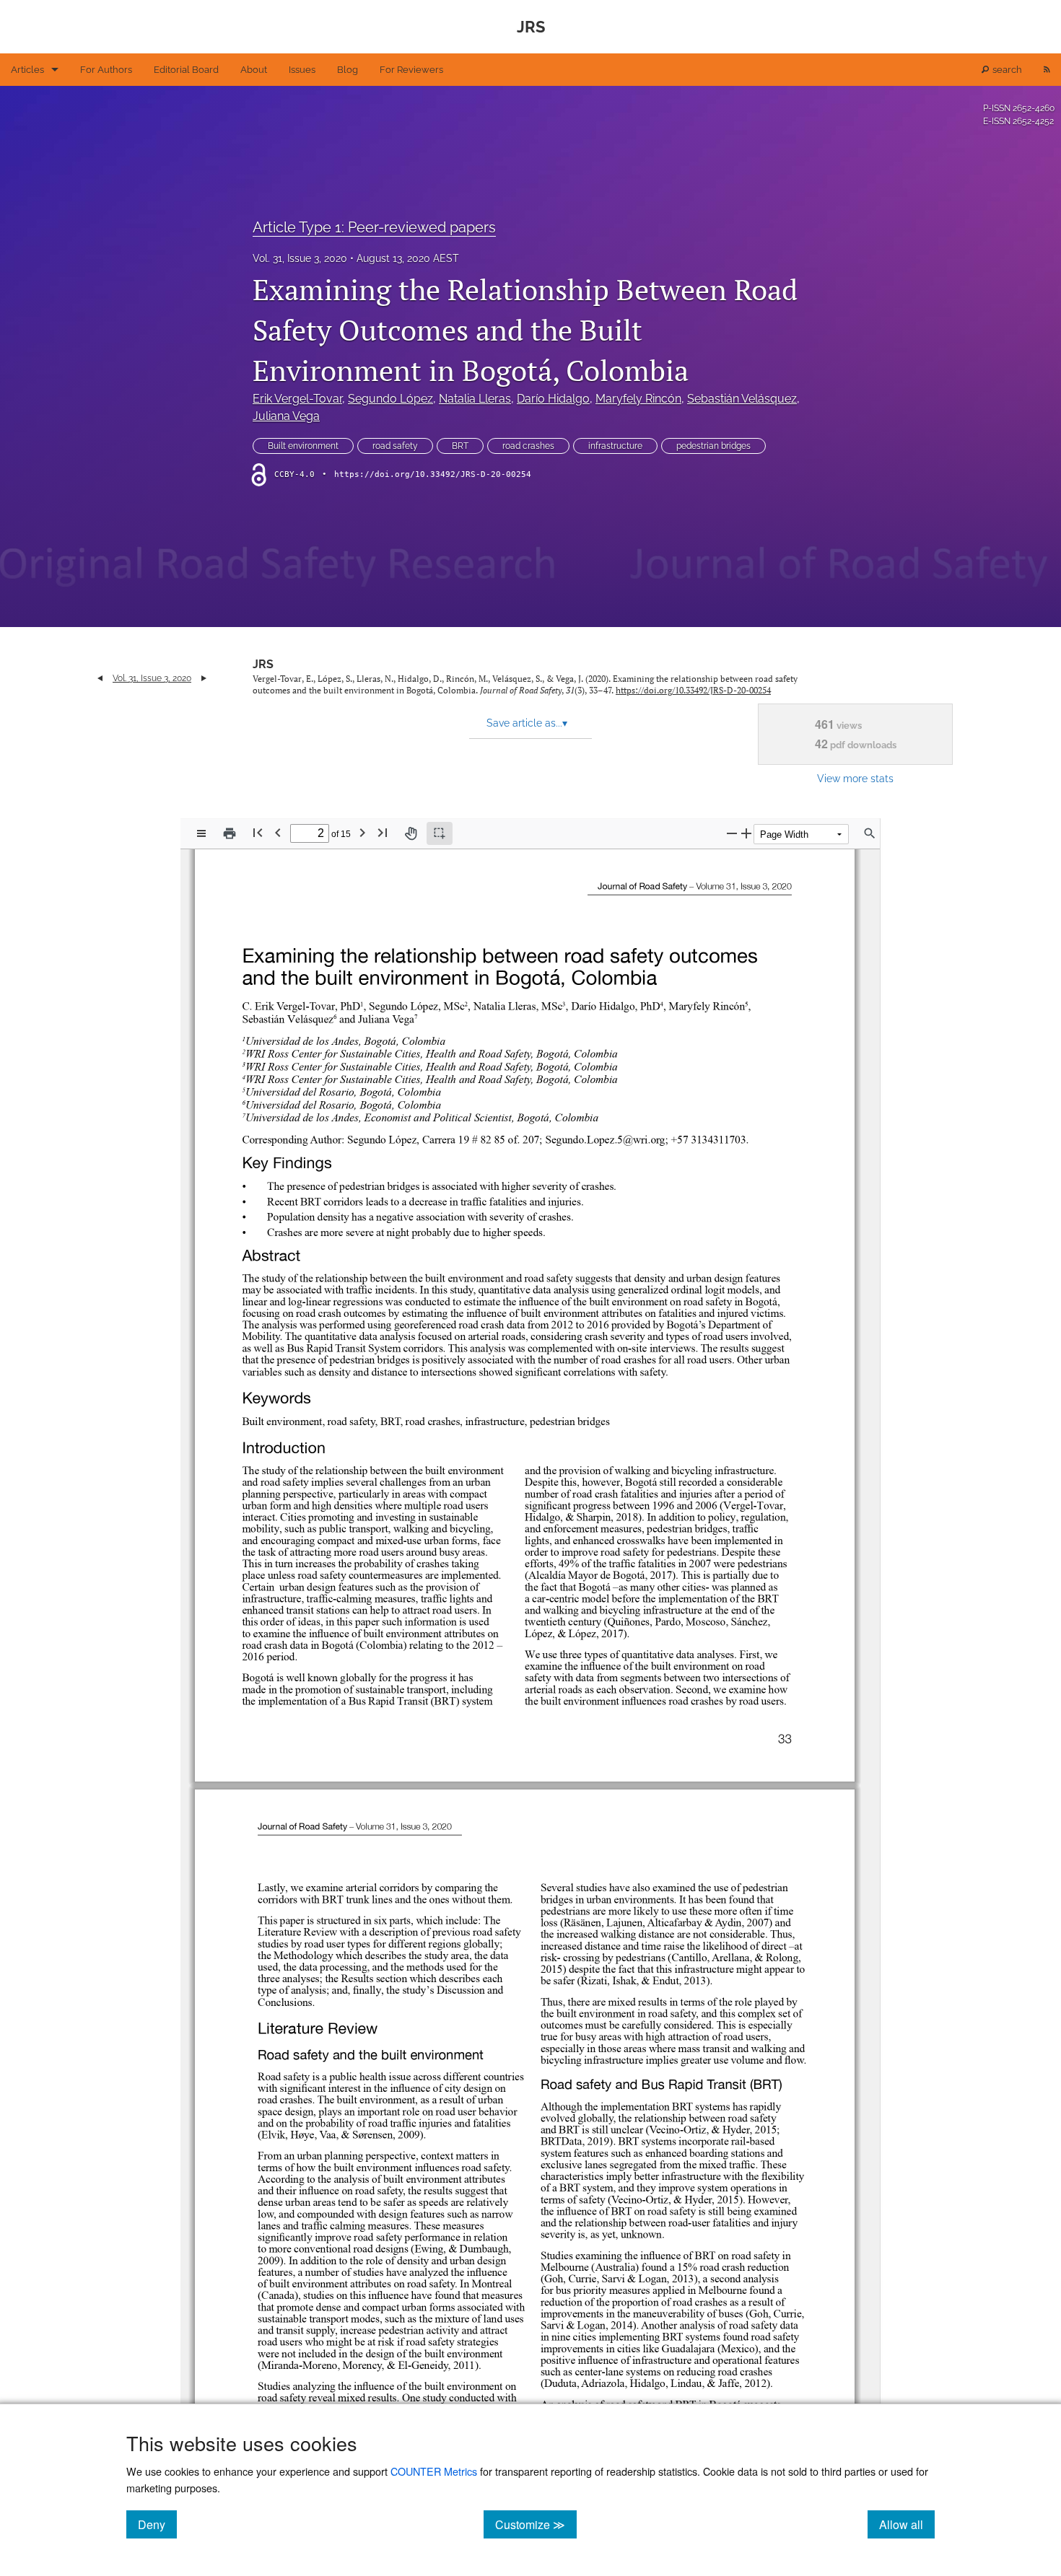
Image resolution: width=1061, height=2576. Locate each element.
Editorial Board (186, 70)
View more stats (855, 778)
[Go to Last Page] (383, 832)
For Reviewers (411, 70)
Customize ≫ (536, 2524)
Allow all (907, 2524)
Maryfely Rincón (638, 399)
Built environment (303, 446)
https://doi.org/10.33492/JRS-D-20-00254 (433, 474)
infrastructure (615, 446)
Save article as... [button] (527, 723)
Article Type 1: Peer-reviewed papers (374, 227)
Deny (157, 2524)
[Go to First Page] (258, 832)
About (254, 70)
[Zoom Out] (732, 833)
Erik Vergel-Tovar (297, 399)
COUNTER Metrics (434, 2471)
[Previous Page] (278, 832)
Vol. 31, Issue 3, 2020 (300, 258)
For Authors (106, 70)
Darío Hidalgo (553, 399)
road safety (395, 446)
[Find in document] (870, 833)
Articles (27, 70)
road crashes (528, 446)
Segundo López (390, 399)
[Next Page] (362, 832)
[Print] (230, 833)
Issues (302, 70)
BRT (460, 446)
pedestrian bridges (713, 446)
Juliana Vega (286, 416)
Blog (348, 70)
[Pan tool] (411, 833)
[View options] (201, 833)
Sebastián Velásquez (742, 399)
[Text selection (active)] (440, 833)
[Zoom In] (746, 833)
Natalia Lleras (475, 399)
